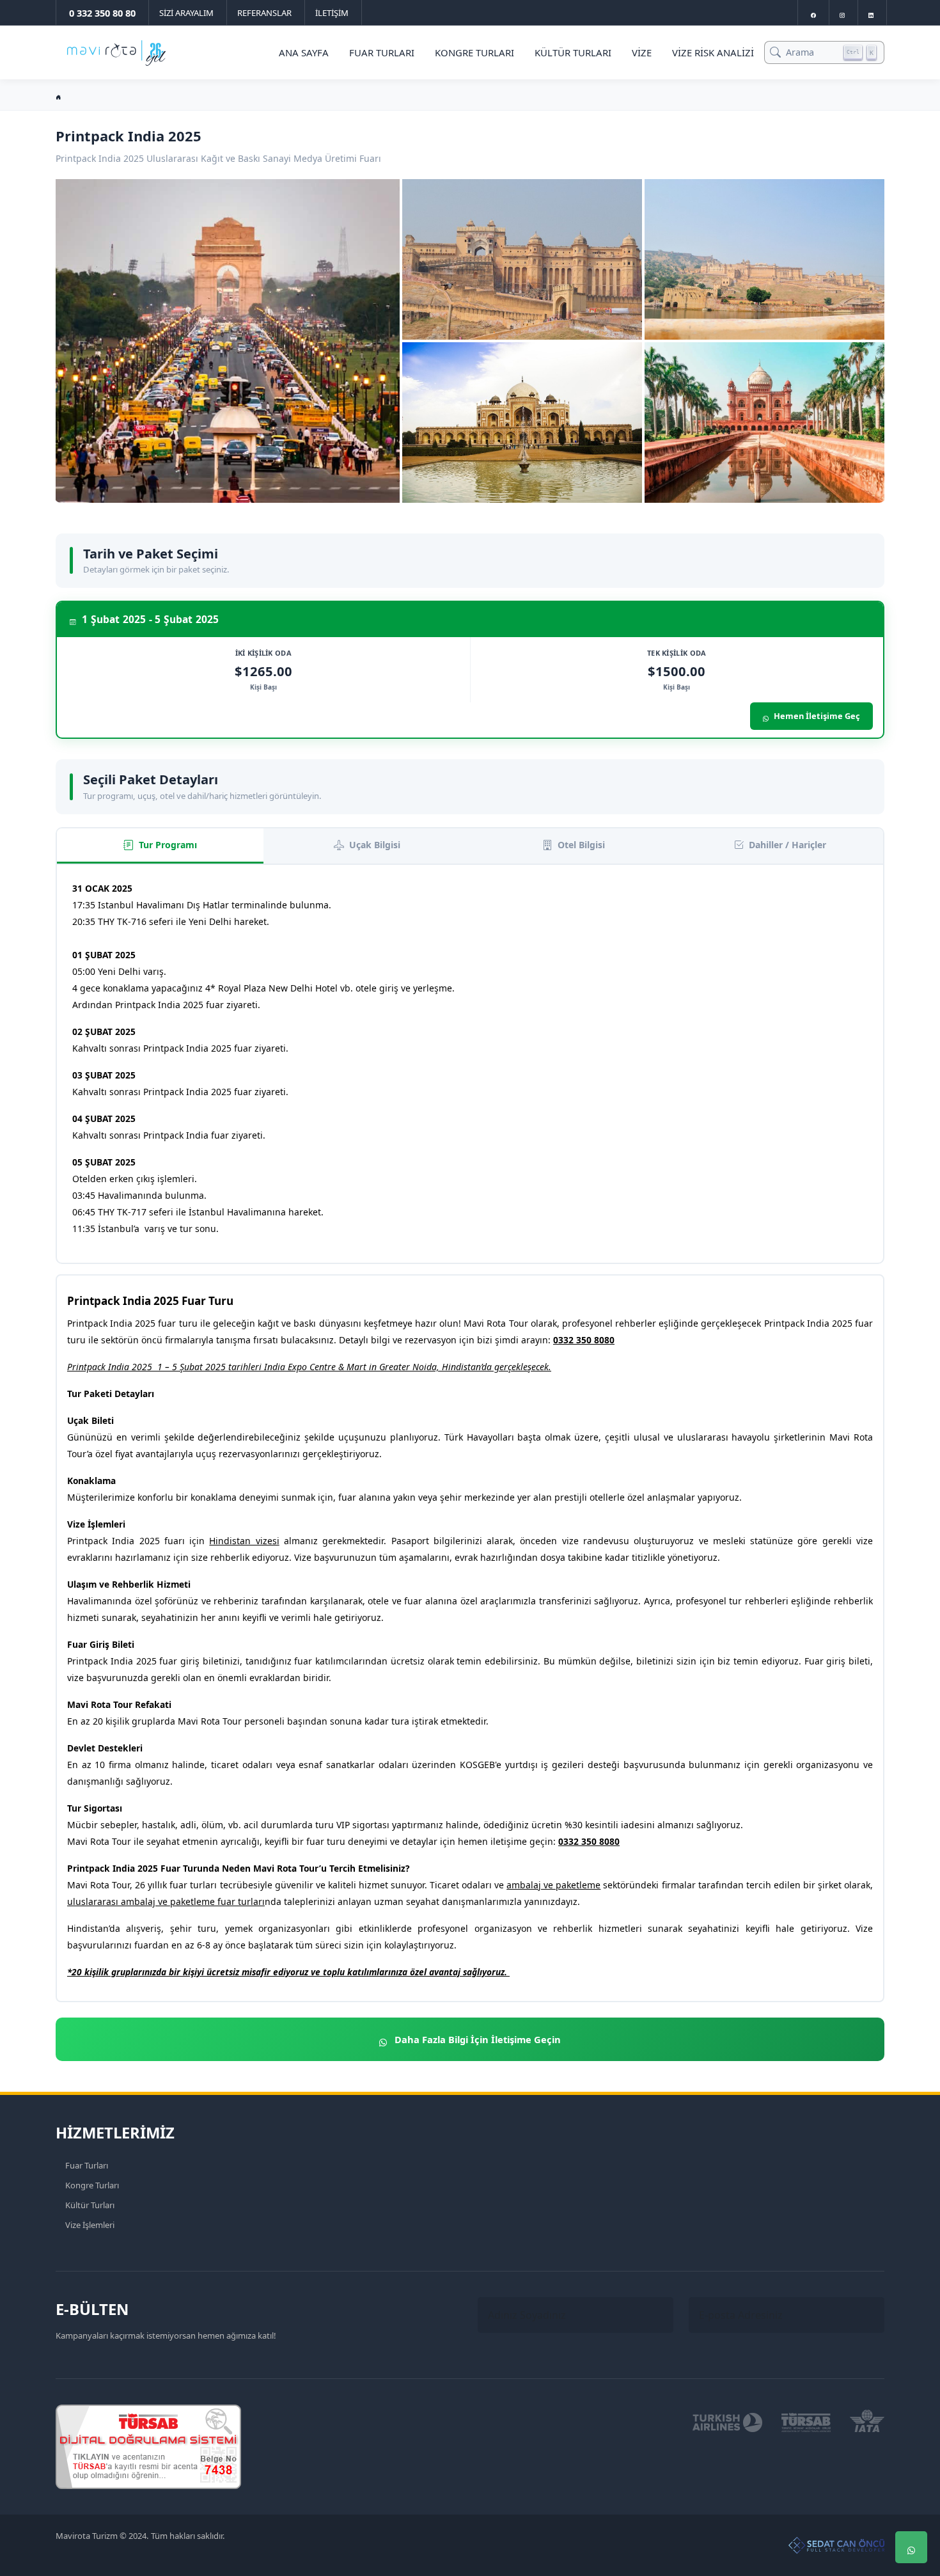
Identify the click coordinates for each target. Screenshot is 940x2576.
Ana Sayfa (304, 52)
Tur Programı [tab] (168, 845)
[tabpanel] (470, 1064)
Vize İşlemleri (90, 2225)
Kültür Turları (573, 52)
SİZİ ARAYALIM (186, 13)
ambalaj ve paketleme (553, 1885)
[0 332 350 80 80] (911, 2509)
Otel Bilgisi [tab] (581, 845)
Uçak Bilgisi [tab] (375, 845)
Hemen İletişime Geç (817, 716)
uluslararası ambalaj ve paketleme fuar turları (166, 1901)
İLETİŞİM (332, 13)
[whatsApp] (911, 2547)
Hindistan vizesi (244, 1541)
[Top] (911, 2470)
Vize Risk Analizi (713, 52)
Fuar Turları (382, 52)
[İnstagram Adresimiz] (842, 12)
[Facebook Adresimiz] (813, 12)
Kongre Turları (474, 52)
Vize (642, 52)
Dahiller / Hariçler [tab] (787, 845)
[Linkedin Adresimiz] (871, 12)
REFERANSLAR (264, 13)
